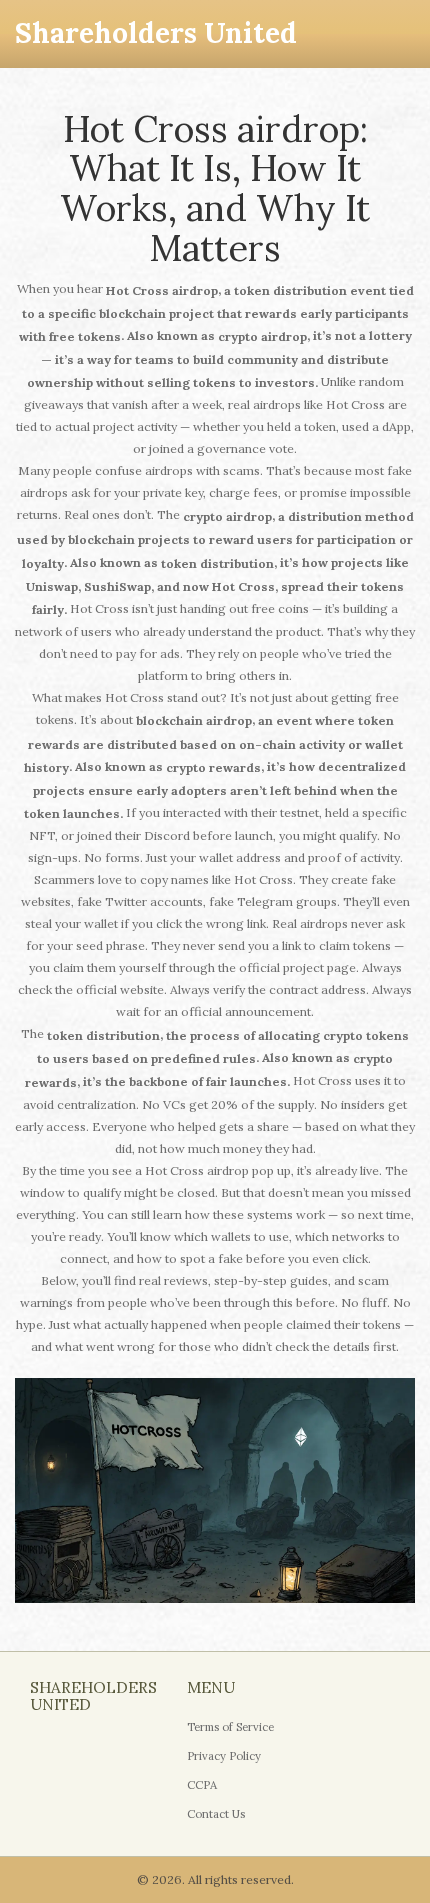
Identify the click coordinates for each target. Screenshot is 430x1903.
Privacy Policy (224, 1756)
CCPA (202, 1785)
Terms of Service (230, 1727)
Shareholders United (156, 33)
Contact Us (216, 1814)
